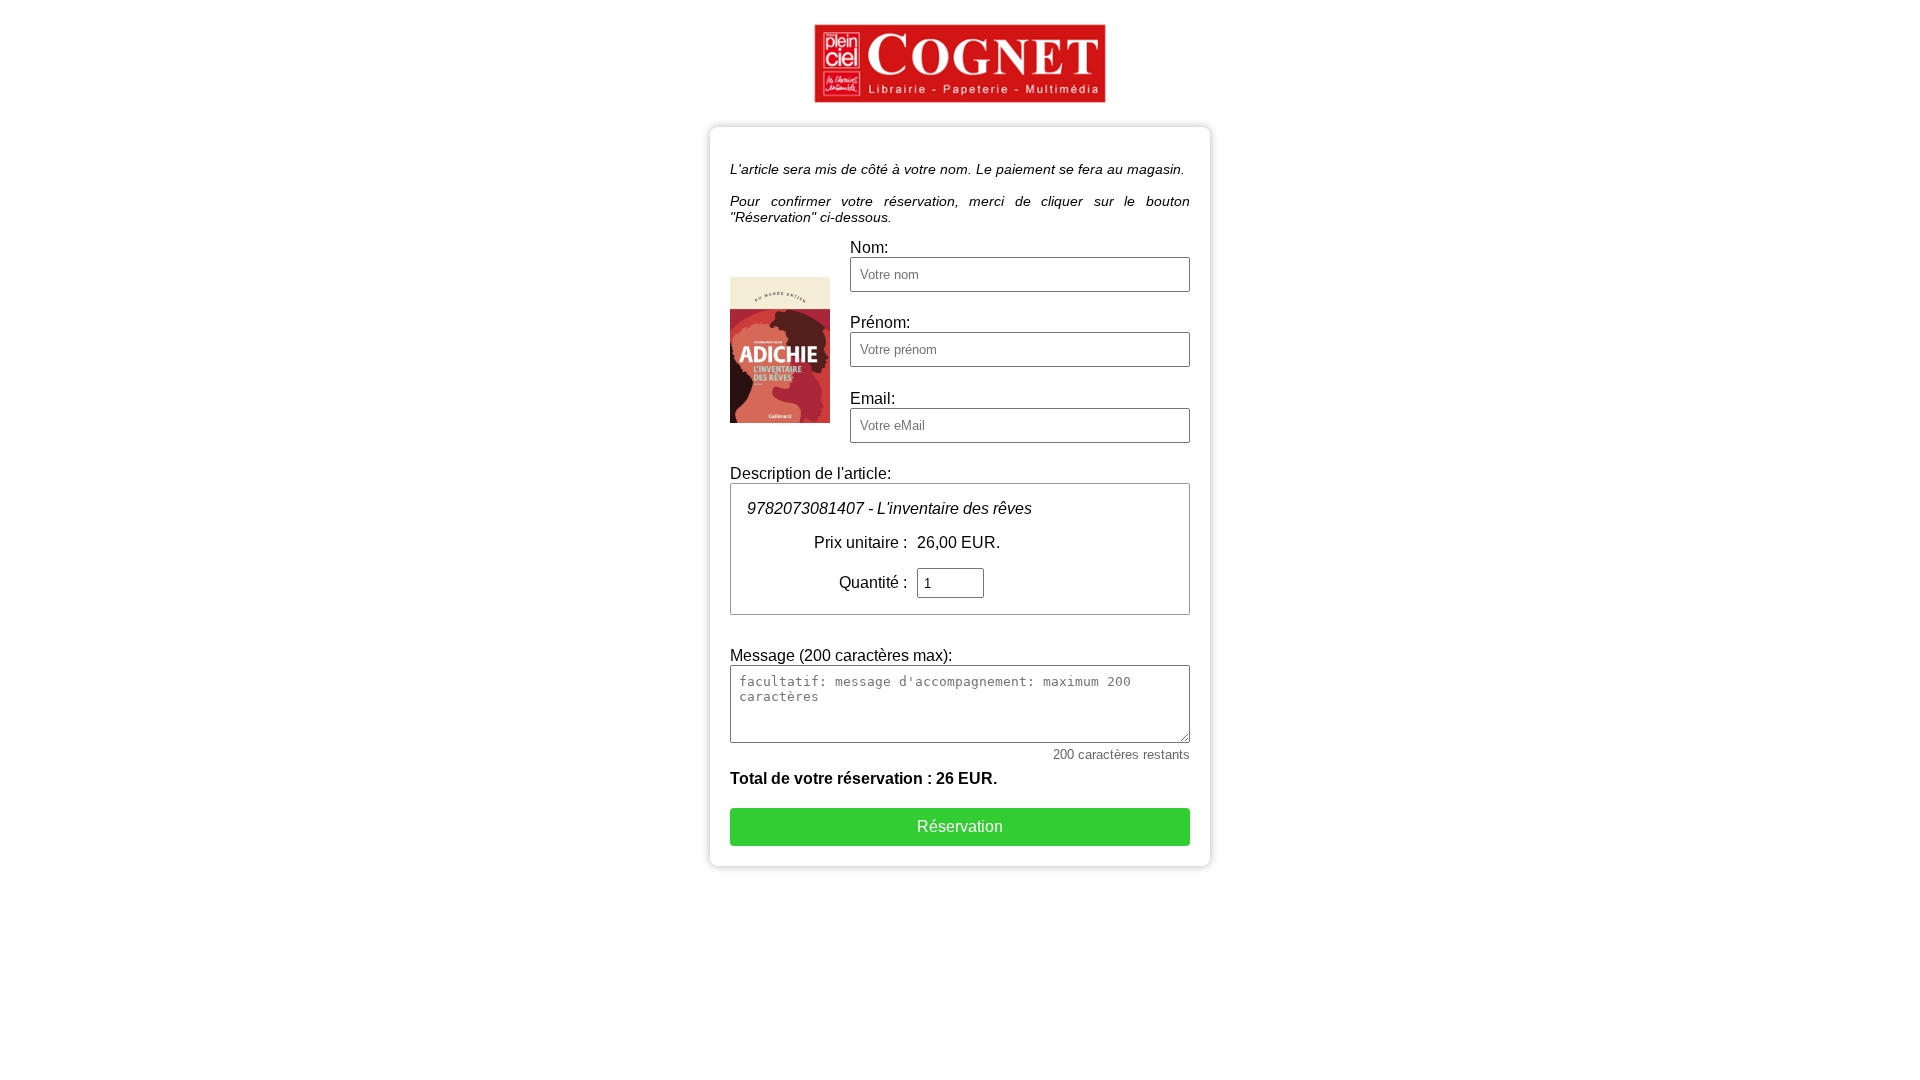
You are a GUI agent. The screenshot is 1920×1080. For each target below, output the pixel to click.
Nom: (869, 247)
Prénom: (880, 322)
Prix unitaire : (860, 542)
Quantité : (873, 582)
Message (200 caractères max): (841, 655)
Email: (872, 398)
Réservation (960, 826)
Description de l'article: (810, 473)
